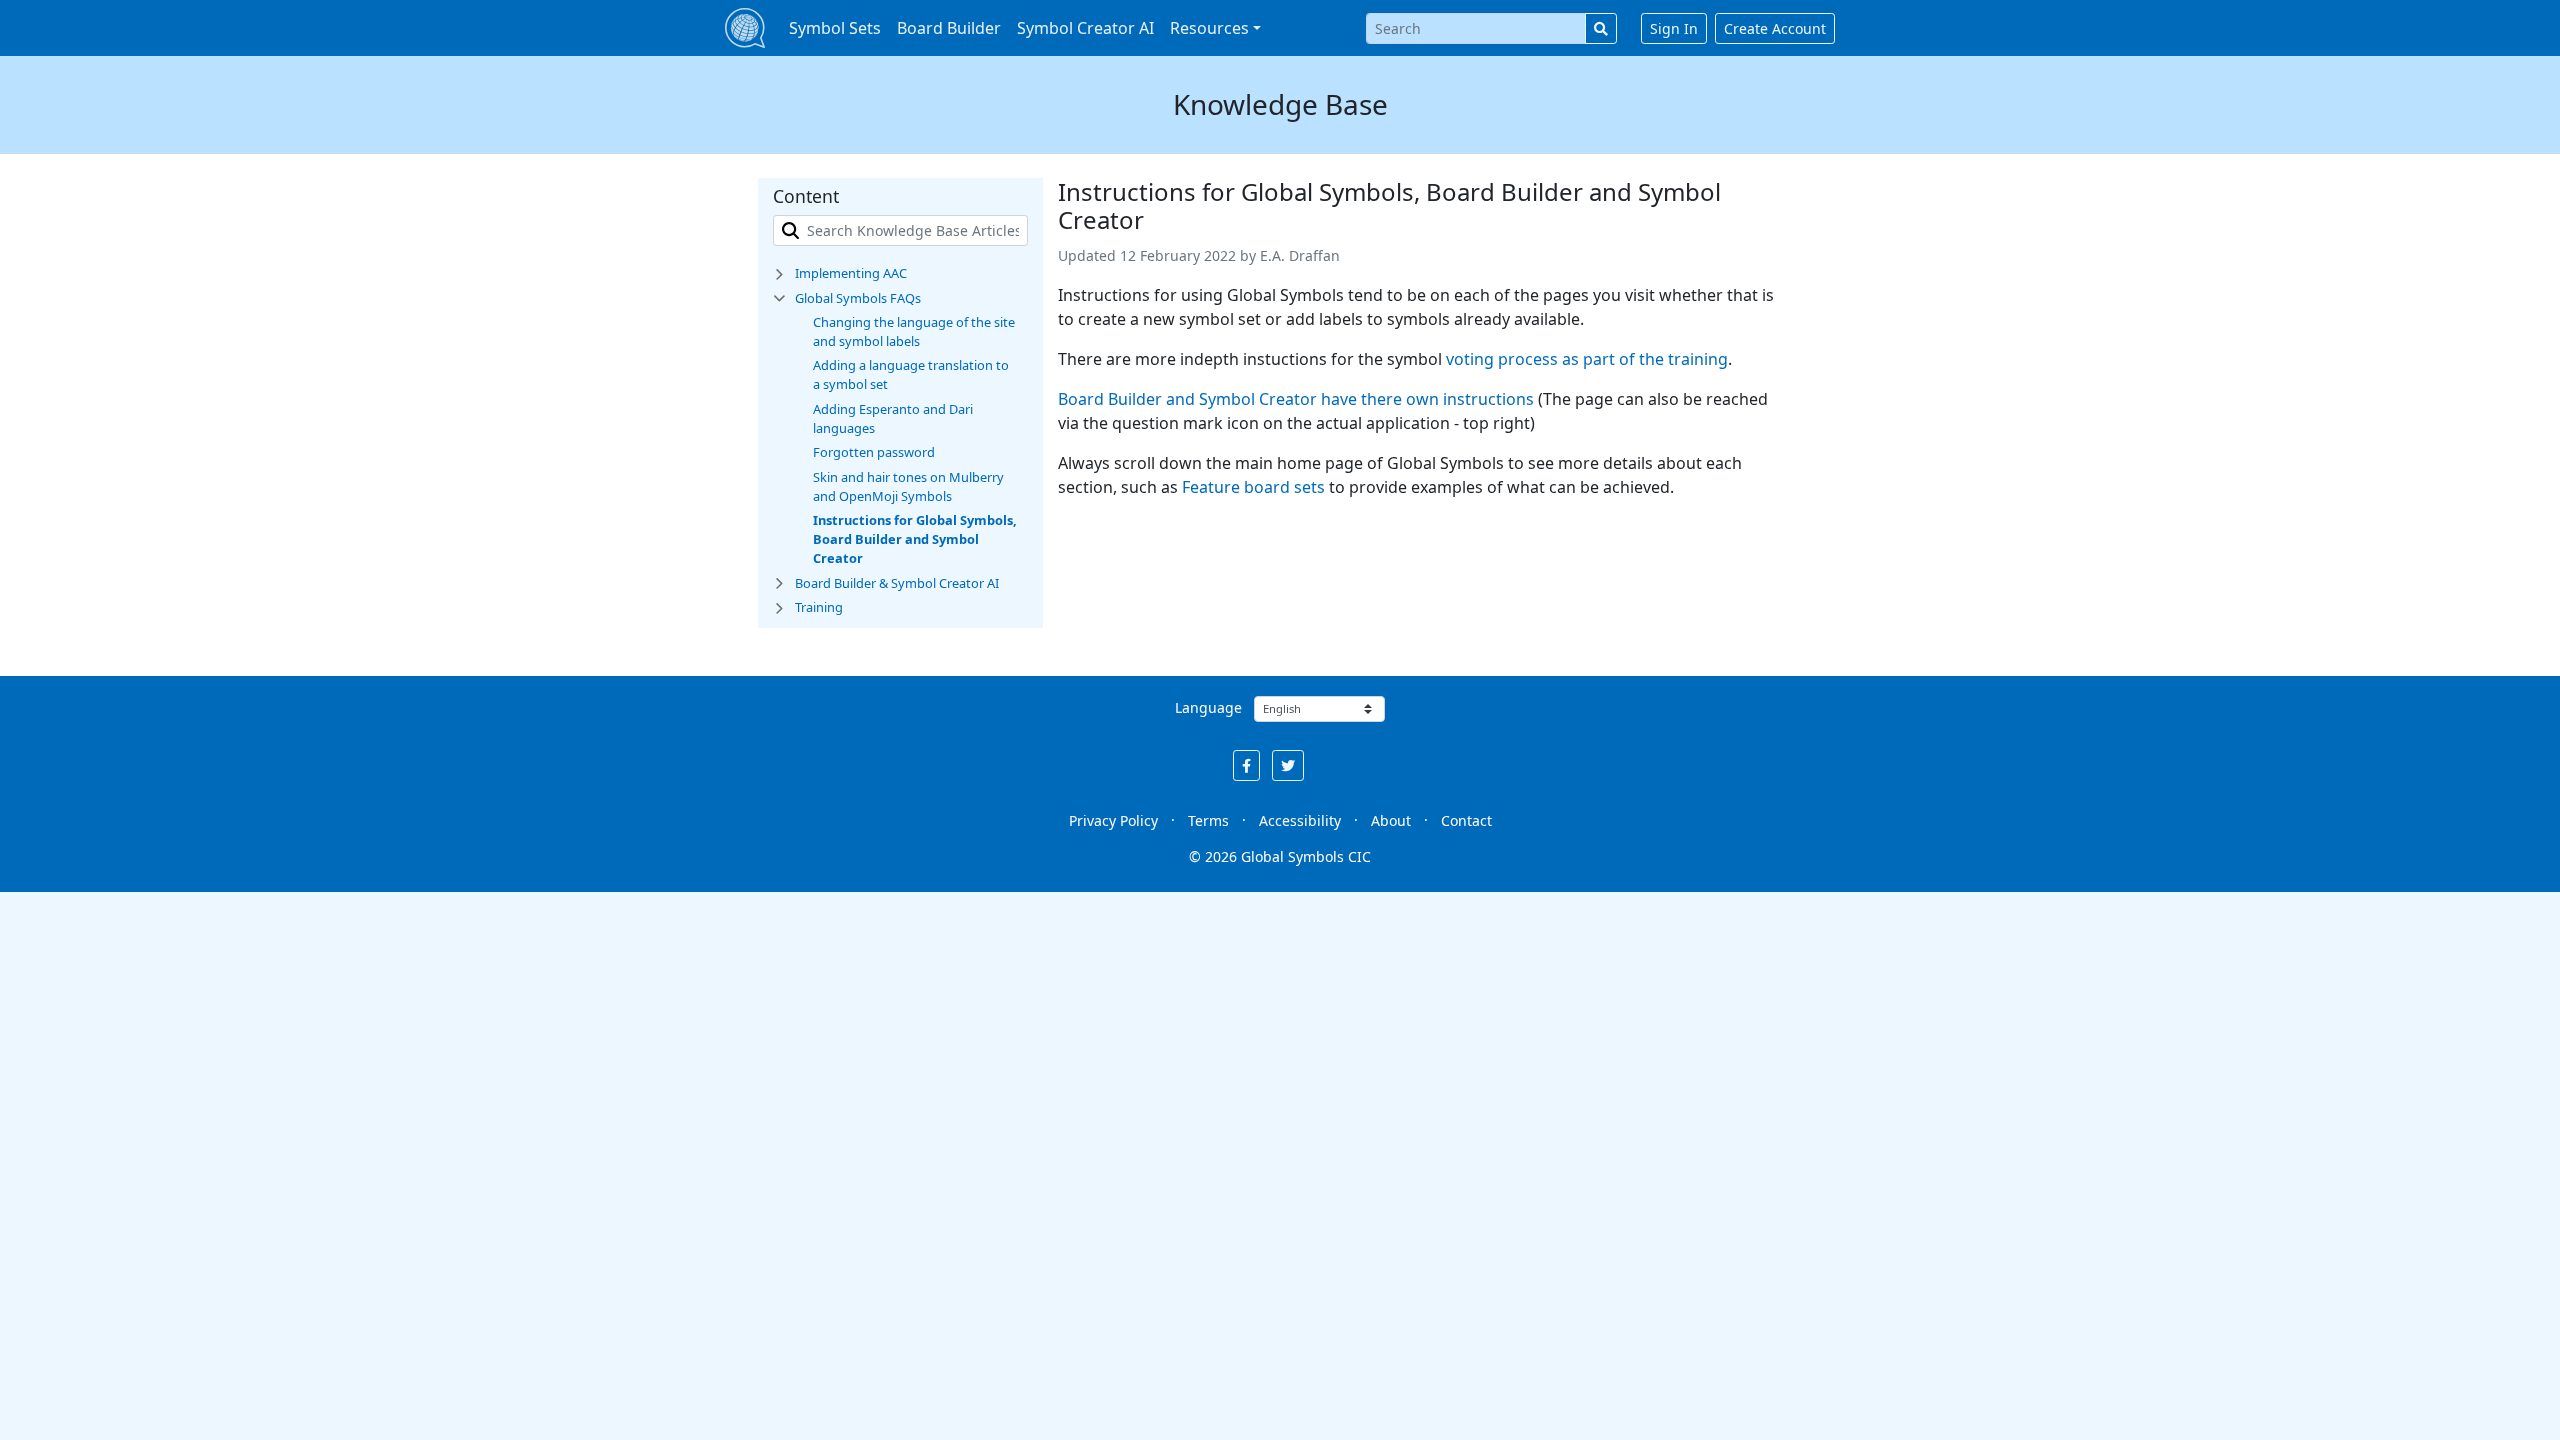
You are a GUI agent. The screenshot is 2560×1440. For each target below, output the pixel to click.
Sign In (1674, 28)
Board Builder (949, 28)
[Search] (1601, 28)
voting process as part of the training (1587, 359)
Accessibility (1300, 820)
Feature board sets (1253, 487)
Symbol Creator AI (1085, 28)
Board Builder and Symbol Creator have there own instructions (1296, 399)
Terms (1208, 820)
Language (1208, 707)
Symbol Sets (835, 28)
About (1391, 820)
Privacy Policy (1113, 820)
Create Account (1775, 28)
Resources (1209, 28)
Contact (1466, 820)
